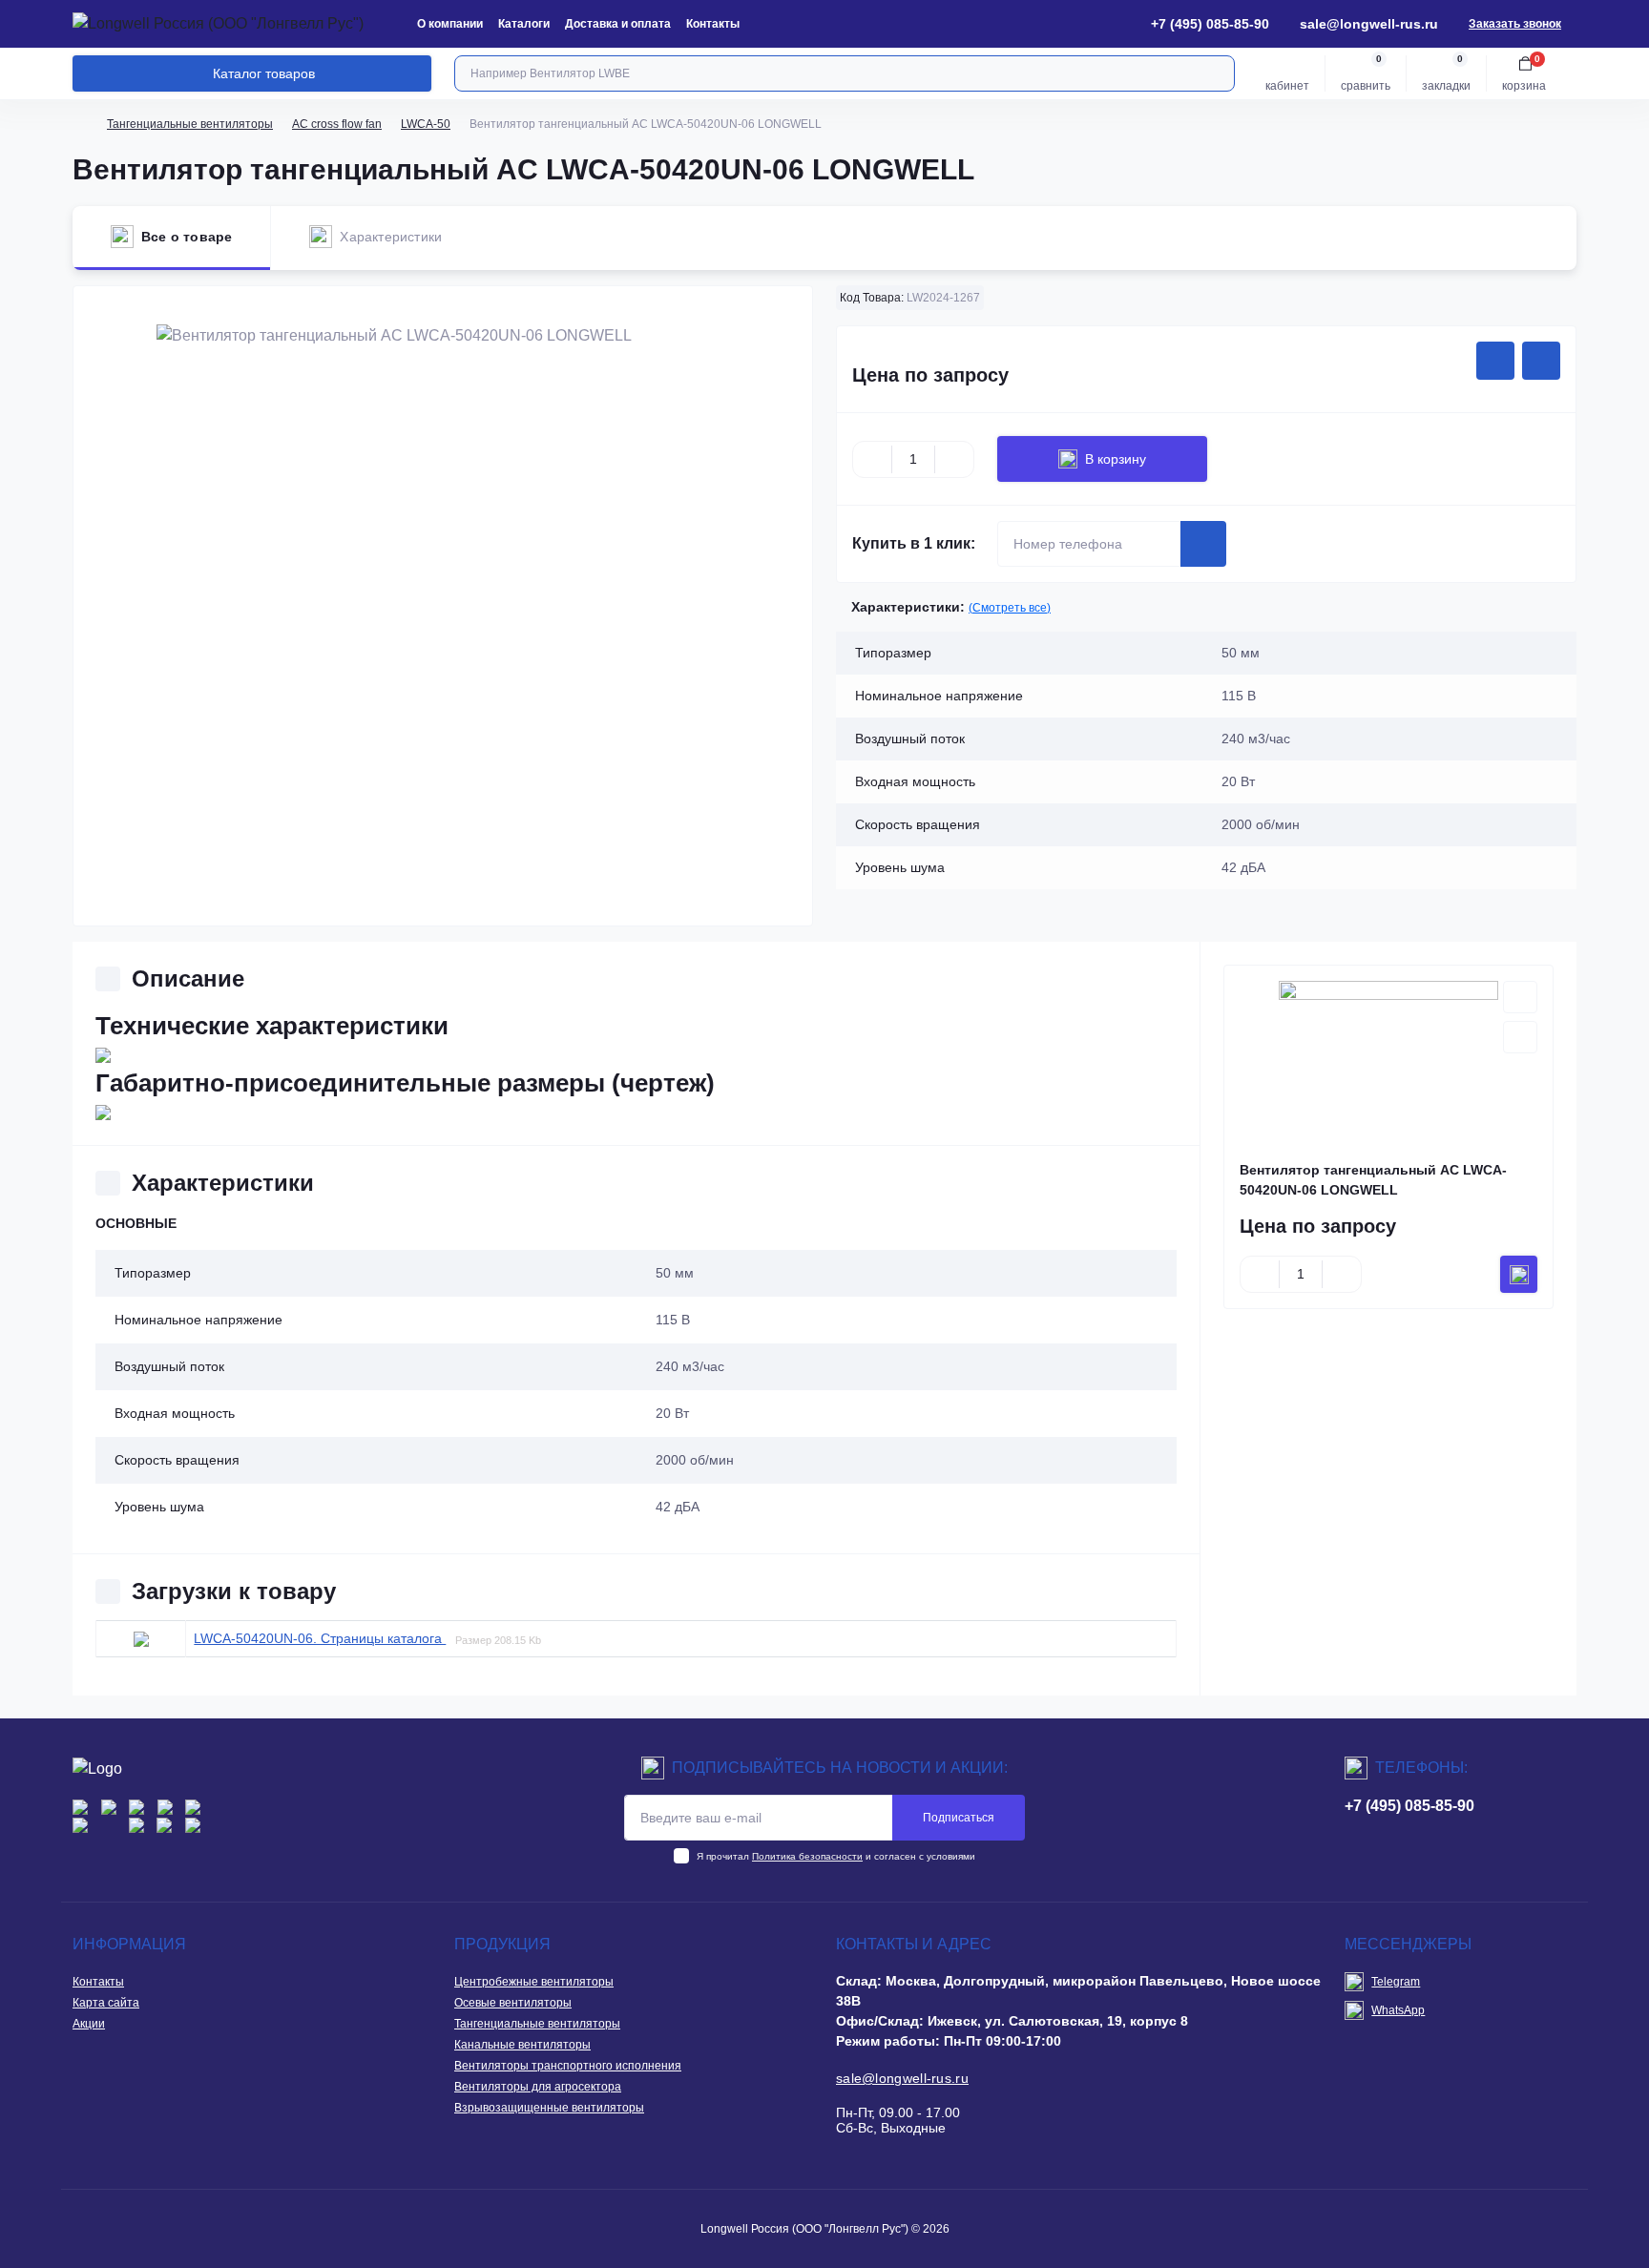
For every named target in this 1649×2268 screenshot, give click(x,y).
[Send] (1203, 544)
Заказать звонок (1515, 24)
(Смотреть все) (1010, 608)
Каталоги (524, 24)
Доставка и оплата (618, 24)
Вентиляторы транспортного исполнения (568, 2066)
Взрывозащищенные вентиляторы (549, 2108)
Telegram (1396, 1982)
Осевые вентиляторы (513, 2003)
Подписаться (959, 1818)
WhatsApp (1398, 2010)
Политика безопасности (807, 1856)
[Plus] (954, 459)
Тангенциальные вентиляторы (190, 124)
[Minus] (872, 459)
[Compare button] (1541, 361)
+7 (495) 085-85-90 (1409, 1806)
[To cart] (1519, 1274)
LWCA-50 (426, 124)
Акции (89, 2024)
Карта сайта (106, 2003)
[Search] (1218, 73)
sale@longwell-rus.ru (1369, 24)
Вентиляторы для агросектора (538, 2087)
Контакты (713, 24)
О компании (450, 24)
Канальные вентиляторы (522, 2045)
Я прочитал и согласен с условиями (836, 1856)
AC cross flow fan (337, 124)
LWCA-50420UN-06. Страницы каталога (320, 1638)
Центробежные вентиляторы (534, 1982)
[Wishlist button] (1495, 361)
